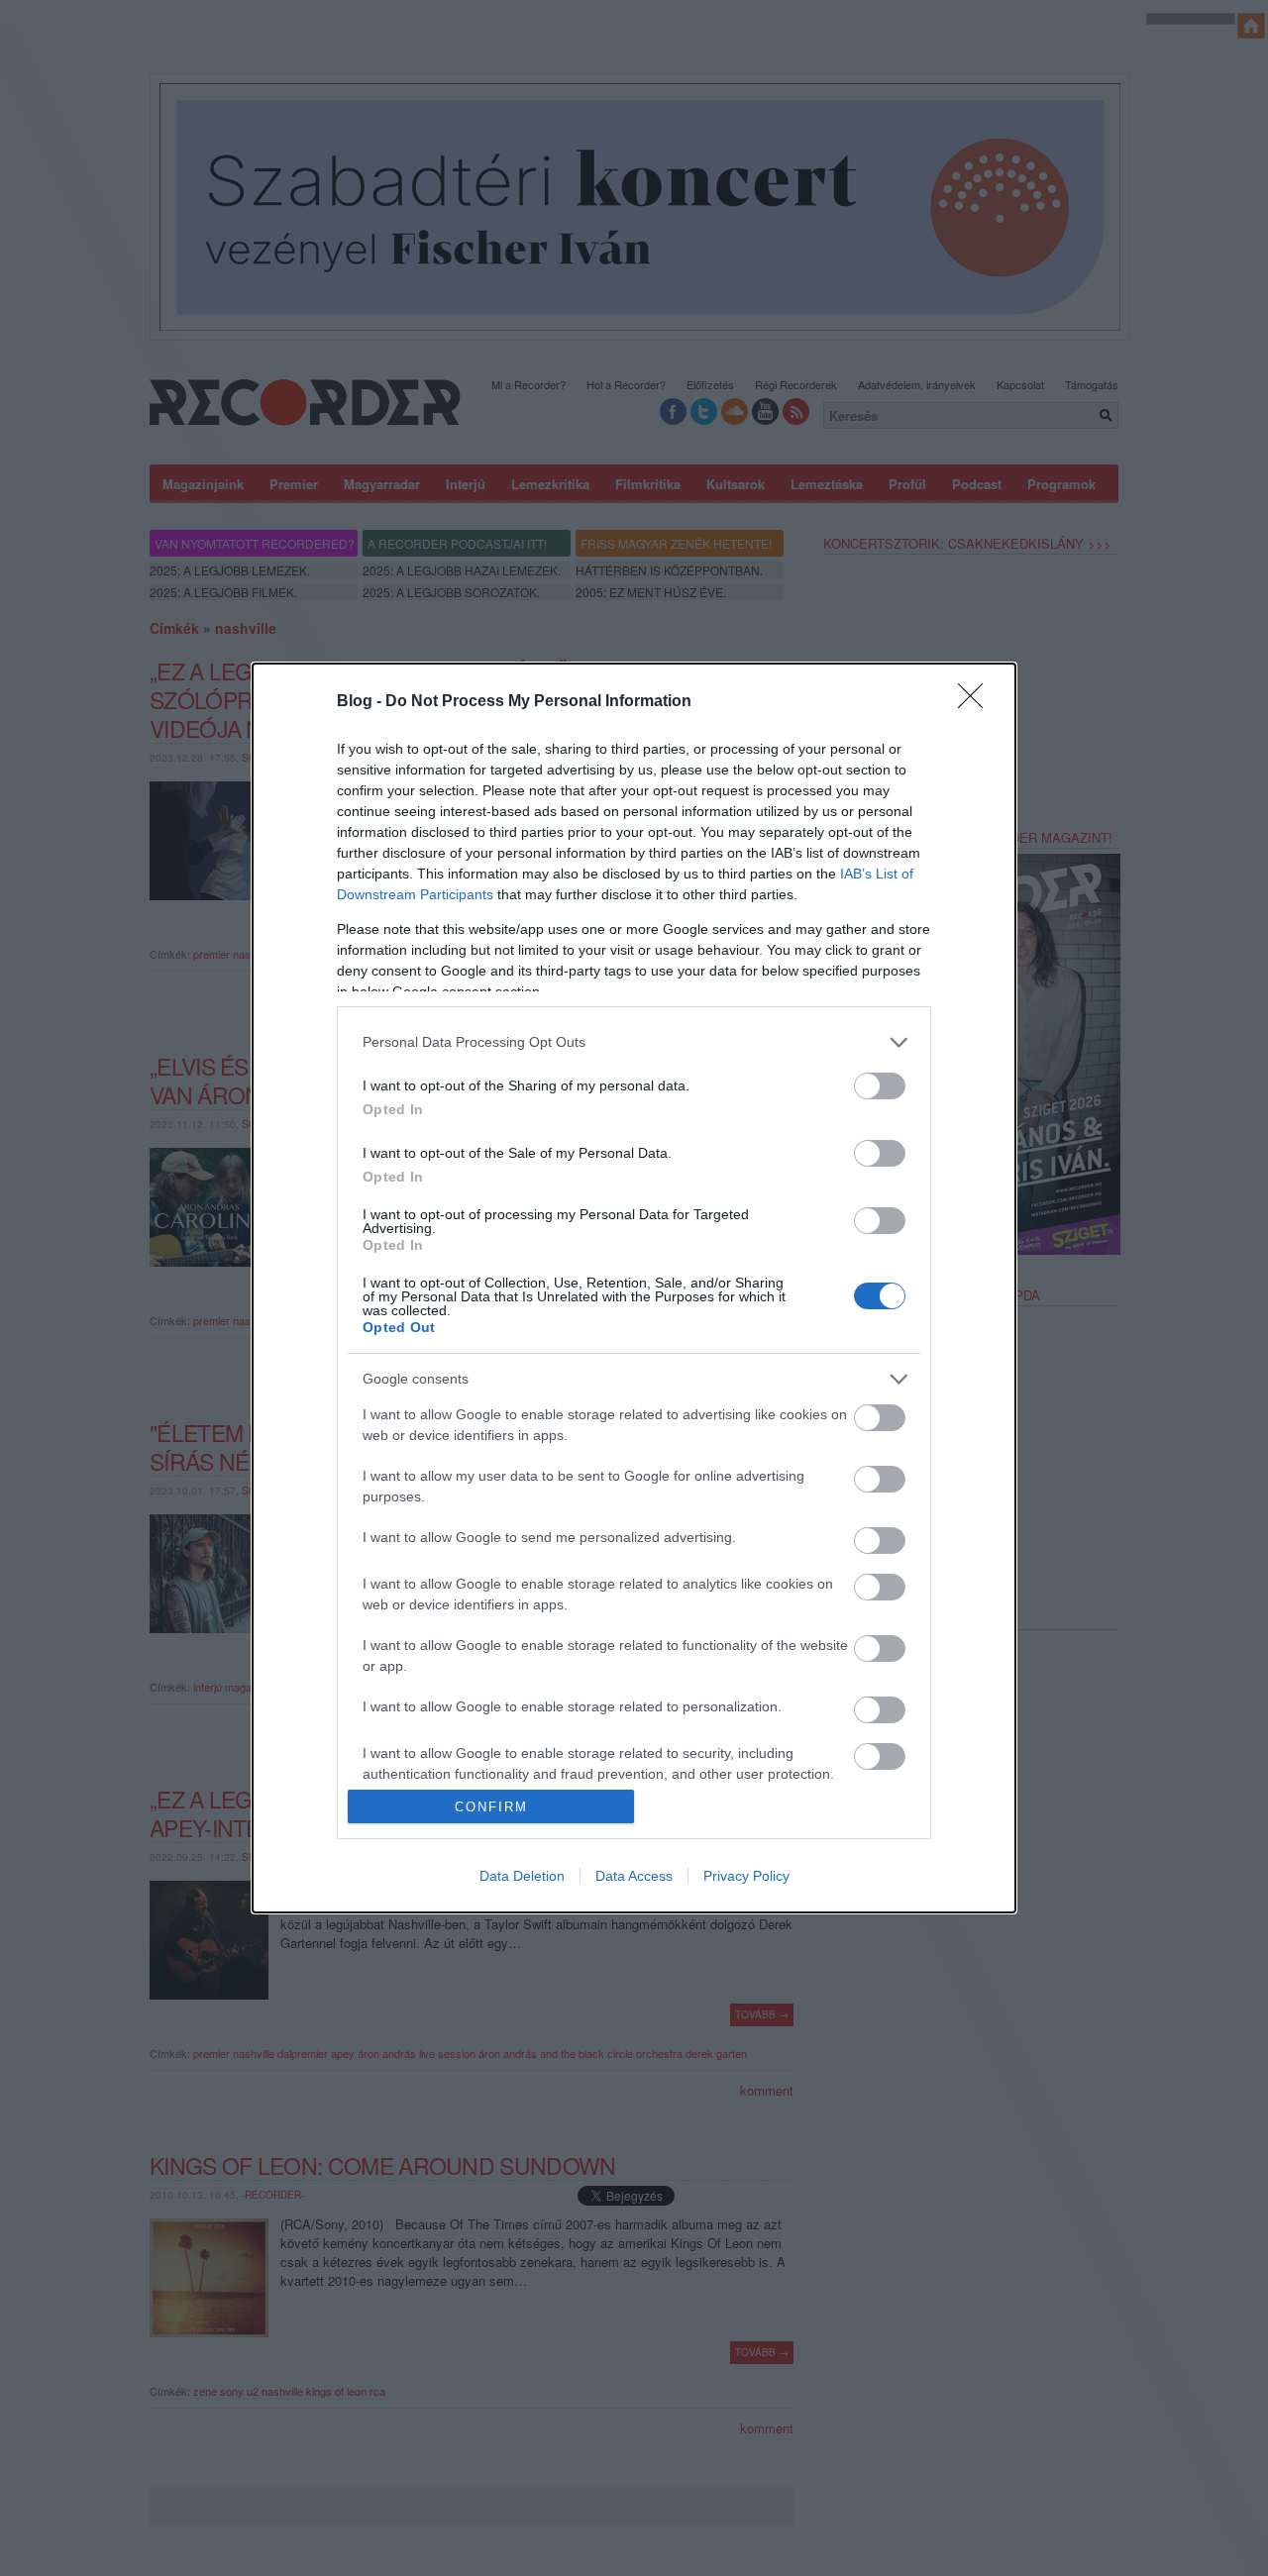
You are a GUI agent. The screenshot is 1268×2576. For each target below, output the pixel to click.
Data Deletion (522, 1876)
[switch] (880, 1086)
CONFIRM (491, 1807)
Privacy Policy (746, 1876)
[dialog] (634, 1288)
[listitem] (634, 1042)
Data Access (634, 1876)
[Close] (977, 702)
